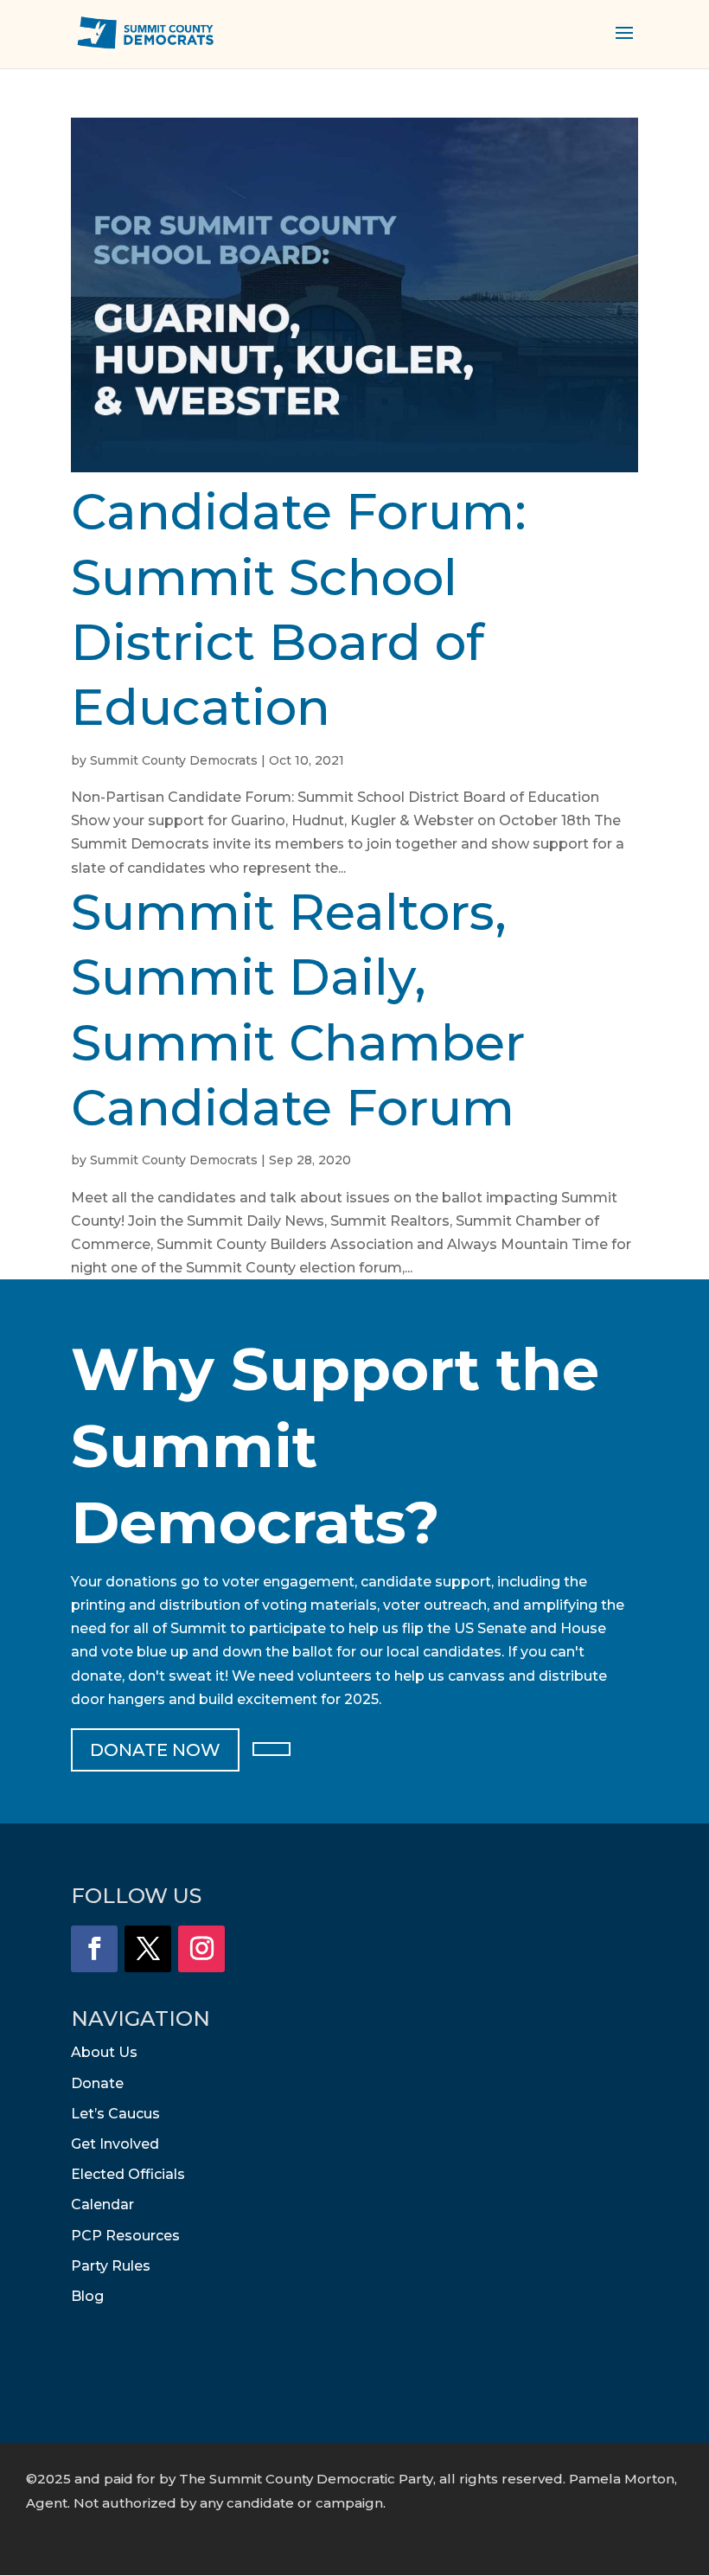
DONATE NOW (155, 1750)
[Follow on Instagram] (201, 1949)
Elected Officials (128, 2174)
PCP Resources (125, 2236)
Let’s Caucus (115, 2114)
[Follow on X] (148, 1949)
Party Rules (111, 2266)
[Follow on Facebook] (94, 1949)
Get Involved (115, 2144)
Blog (87, 2296)
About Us (104, 2052)
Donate (97, 2083)
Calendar (102, 2204)
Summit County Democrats (174, 760)
